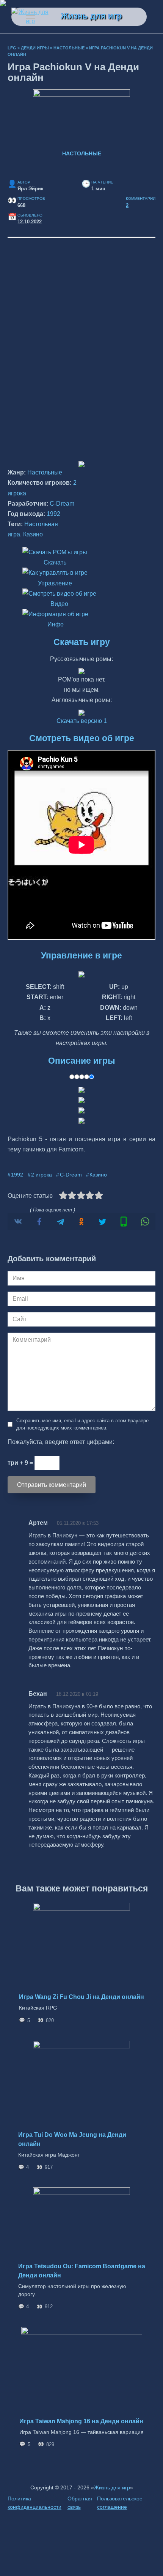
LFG (12, 48)
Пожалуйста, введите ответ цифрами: (61, 1442)
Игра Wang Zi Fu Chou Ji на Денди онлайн (81, 1997)
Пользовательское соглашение (120, 2503)
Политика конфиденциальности (34, 2503)
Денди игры (35, 48)
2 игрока (42, 1175)
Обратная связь (80, 2503)
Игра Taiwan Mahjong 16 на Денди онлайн (81, 2421)
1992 (53, 514)
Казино (33, 534)
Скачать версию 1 (82, 721)
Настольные (69, 48)
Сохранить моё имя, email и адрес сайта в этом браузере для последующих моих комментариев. (82, 1424)
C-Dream (62, 504)
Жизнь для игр (91, 16)
